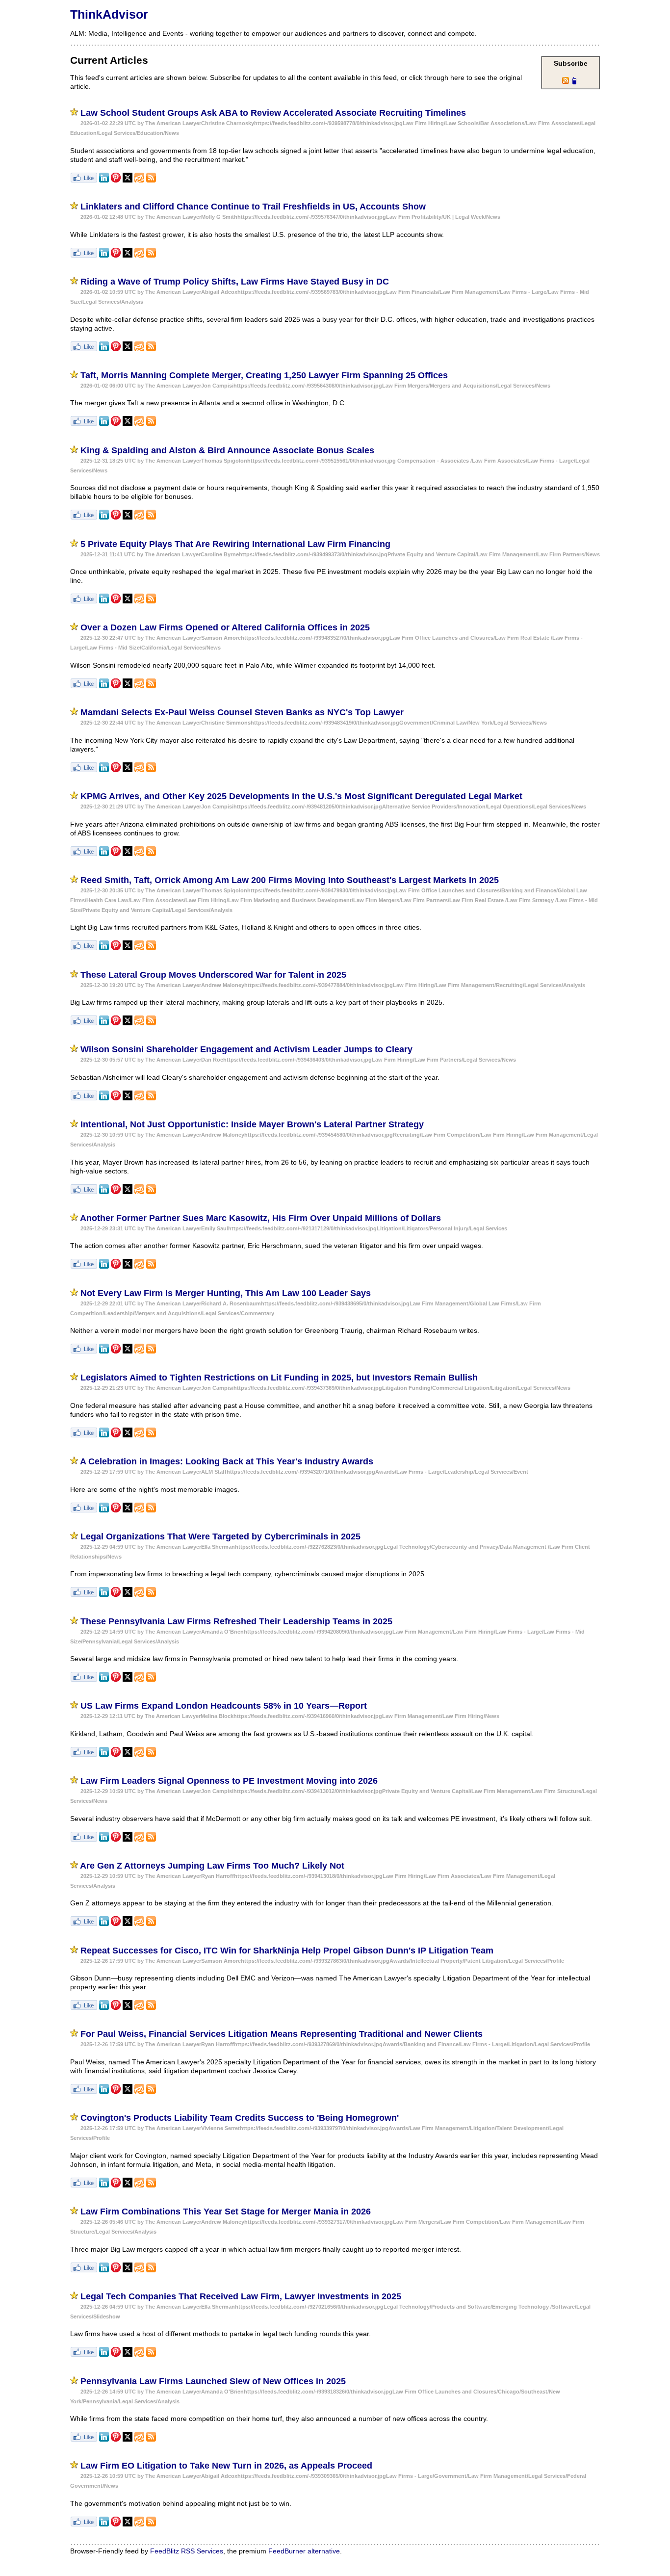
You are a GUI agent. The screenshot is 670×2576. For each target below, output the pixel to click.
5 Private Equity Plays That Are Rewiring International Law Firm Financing (235, 544)
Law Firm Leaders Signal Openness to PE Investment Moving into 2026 (229, 1781)
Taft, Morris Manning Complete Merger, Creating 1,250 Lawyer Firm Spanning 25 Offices (264, 375)
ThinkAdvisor (109, 14)
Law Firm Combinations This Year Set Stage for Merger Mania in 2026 (226, 2212)
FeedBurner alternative (304, 2551)
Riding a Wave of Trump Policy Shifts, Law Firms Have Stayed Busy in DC (235, 282)
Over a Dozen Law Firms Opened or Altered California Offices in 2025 (225, 627)
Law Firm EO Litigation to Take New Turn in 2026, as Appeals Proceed (226, 2466)
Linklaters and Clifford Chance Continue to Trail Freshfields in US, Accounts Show (253, 207)
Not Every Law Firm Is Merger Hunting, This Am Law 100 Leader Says (226, 1293)
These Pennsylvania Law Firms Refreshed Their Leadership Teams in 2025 (236, 1621)
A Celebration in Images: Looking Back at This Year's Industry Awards (227, 1461)
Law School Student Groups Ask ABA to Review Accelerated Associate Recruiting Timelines (273, 113)
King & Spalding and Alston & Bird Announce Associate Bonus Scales (227, 450)
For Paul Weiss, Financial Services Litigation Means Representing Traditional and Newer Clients (282, 2034)
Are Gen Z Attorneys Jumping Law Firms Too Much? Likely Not (212, 1866)
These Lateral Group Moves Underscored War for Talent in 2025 (213, 975)
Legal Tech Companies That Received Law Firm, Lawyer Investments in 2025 (241, 2296)
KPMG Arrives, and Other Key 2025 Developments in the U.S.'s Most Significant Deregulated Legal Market (301, 796)
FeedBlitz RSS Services (187, 2551)
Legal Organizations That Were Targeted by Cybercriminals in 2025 (220, 1536)
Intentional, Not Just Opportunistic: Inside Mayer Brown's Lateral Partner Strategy (252, 1124)
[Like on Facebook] (84, 180)
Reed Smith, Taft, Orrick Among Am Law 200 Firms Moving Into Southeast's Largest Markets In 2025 (290, 880)
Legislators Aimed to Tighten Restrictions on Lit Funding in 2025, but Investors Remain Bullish (279, 1378)
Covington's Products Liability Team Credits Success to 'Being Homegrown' (240, 2118)
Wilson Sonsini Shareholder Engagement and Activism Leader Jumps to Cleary (246, 1049)
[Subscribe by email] (139, 180)
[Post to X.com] (128, 180)
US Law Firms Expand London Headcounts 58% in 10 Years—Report (224, 1706)
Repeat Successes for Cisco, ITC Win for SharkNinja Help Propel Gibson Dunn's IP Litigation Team (287, 1951)
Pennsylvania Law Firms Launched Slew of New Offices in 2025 (213, 2381)
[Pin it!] (116, 180)
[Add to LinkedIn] (104, 180)
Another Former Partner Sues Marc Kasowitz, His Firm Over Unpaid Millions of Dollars (260, 1218)
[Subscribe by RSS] (151, 180)
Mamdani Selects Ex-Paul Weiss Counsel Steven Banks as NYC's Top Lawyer (242, 712)
